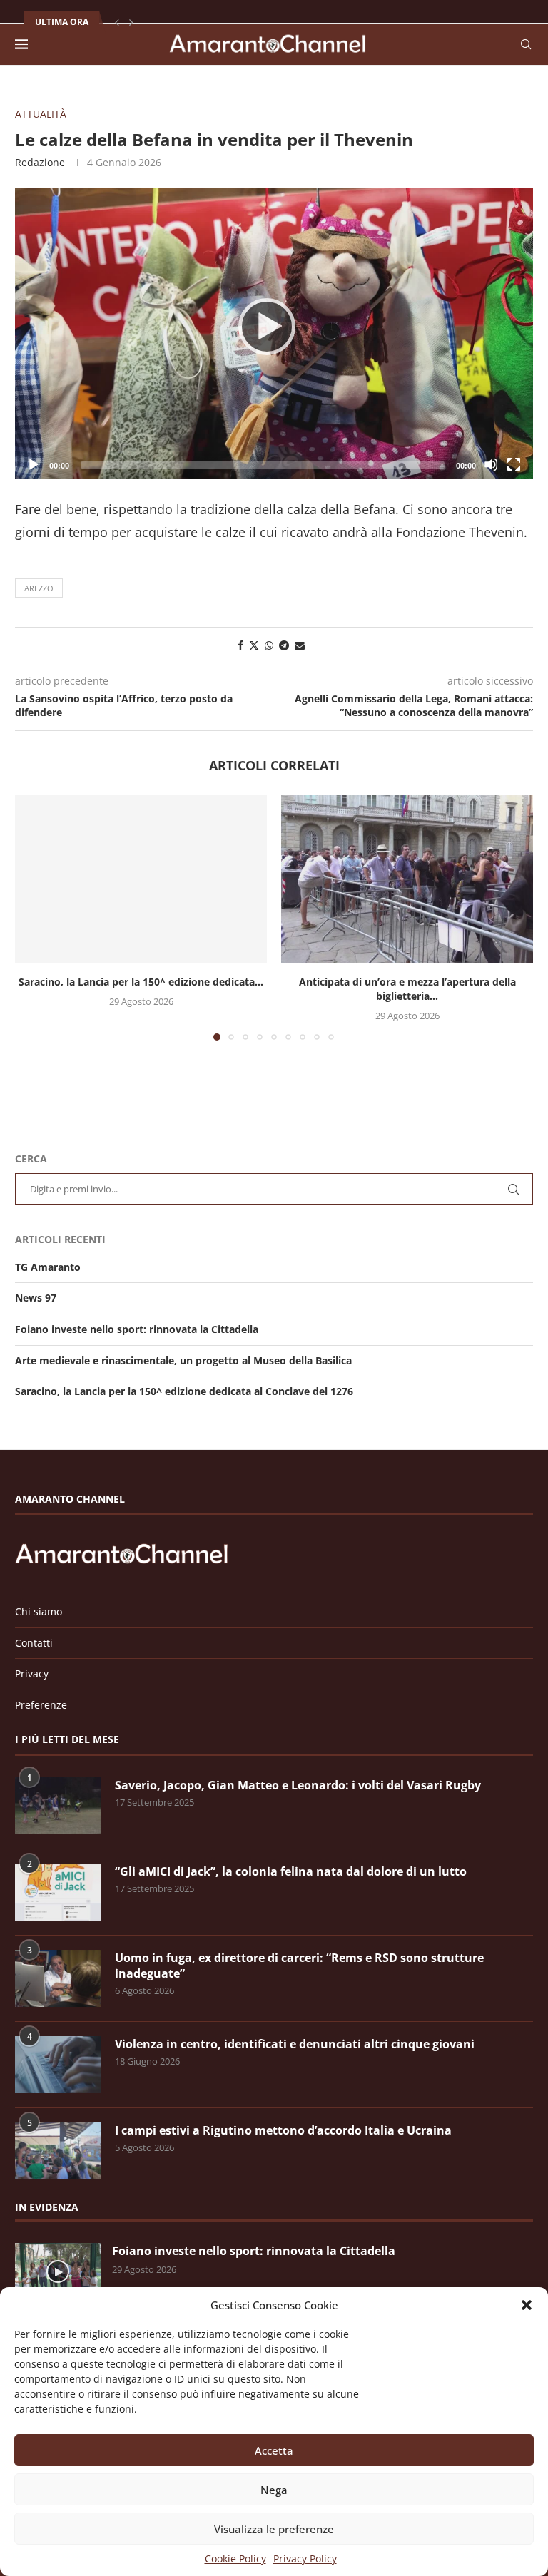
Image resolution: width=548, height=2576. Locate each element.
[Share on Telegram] (284, 645)
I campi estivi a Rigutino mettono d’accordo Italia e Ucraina (283, 2130)
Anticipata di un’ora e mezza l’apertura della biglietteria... (407, 989)
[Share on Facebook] (240, 645)
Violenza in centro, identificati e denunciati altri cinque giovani (295, 2044)
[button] (527, 2305)
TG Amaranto (48, 1267)
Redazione (40, 162)
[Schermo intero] (514, 464)
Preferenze (41, 1705)
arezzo (39, 588)
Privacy (32, 1673)
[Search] (526, 44)
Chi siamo (39, 1611)
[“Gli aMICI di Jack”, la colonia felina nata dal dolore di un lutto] (58, 1892)
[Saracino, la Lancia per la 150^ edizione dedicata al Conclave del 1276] (141, 879)
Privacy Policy (305, 2559)
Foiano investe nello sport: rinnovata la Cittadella (137, 1329)
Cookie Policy (235, 2559)
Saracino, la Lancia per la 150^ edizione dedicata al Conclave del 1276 (184, 1391)
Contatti (34, 1643)
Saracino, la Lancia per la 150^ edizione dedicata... (141, 982)
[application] (274, 333)
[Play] (274, 333)
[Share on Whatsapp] (269, 645)
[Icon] (58, 2271)
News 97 (36, 1298)
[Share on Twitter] (254, 645)
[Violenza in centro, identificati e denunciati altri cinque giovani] (58, 2065)
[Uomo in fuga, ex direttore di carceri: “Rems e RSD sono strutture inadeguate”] (58, 1978)
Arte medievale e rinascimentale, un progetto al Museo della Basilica (183, 1360)
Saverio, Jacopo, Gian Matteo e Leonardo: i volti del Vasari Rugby (298, 1785)
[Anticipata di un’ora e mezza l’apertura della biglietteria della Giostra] (407, 879)
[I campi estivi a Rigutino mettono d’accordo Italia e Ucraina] (58, 2151)
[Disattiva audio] (491, 464)
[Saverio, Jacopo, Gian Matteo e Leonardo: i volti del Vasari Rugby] (58, 1806)
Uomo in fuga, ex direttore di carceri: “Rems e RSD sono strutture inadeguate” (299, 1966)
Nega (274, 2490)
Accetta (274, 2450)
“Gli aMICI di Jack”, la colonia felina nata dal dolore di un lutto (291, 1871)
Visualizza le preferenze (274, 2529)
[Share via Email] (300, 645)
